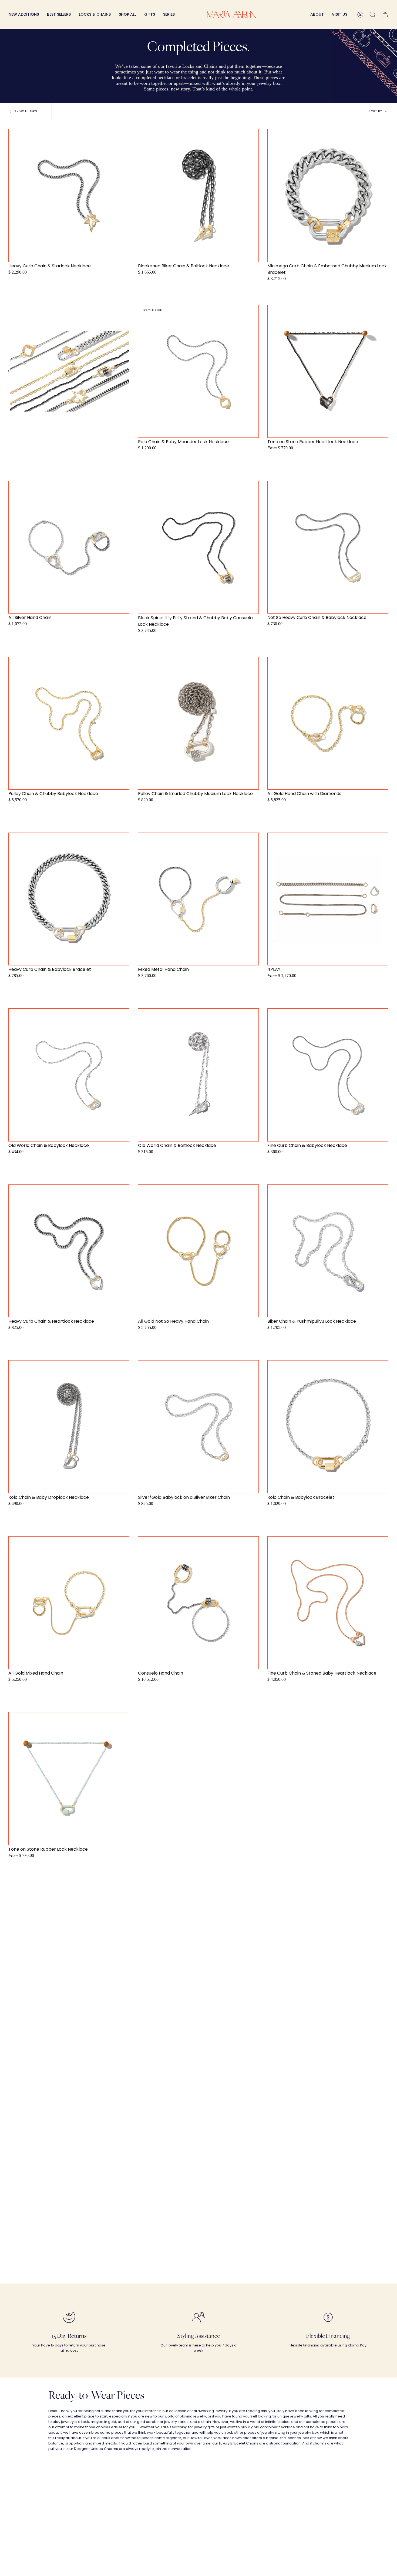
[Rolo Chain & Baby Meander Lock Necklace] (198, 371)
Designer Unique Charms (96, 2449)
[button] (95, 14)
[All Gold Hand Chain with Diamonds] (328, 723)
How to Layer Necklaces (211, 2438)
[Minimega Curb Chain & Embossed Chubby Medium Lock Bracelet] (328, 195)
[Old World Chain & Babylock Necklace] (69, 1075)
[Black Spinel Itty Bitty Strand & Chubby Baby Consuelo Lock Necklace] (198, 547)
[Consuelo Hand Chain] (198, 1603)
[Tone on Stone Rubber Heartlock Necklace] (328, 371)
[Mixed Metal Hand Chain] (198, 899)
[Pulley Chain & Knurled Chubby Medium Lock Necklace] (198, 723)
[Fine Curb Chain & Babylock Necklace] (328, 1075)
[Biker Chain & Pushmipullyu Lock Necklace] (328, 1251)
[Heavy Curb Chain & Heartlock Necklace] (69, 1251)
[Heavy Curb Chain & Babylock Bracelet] (69, 899)
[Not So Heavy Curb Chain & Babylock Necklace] (328, 547)
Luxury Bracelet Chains (239, 2443)
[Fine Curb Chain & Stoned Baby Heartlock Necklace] (328, 1603)
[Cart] (385, 14)
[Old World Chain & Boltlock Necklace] (198, 1075)
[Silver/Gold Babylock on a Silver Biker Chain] (198, 1427)
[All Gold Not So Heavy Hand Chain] (198, 1251)
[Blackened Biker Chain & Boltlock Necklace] (198, 195)
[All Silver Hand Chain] (69, 547)
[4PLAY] (328, 899)
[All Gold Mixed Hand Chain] (69, 1603)
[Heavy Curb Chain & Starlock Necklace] (69, 195)
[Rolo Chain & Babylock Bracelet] (328, 1427)
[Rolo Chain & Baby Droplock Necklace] (69, 1427)
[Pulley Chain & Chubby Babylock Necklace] (69, 723)
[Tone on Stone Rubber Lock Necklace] (69, 1779)
